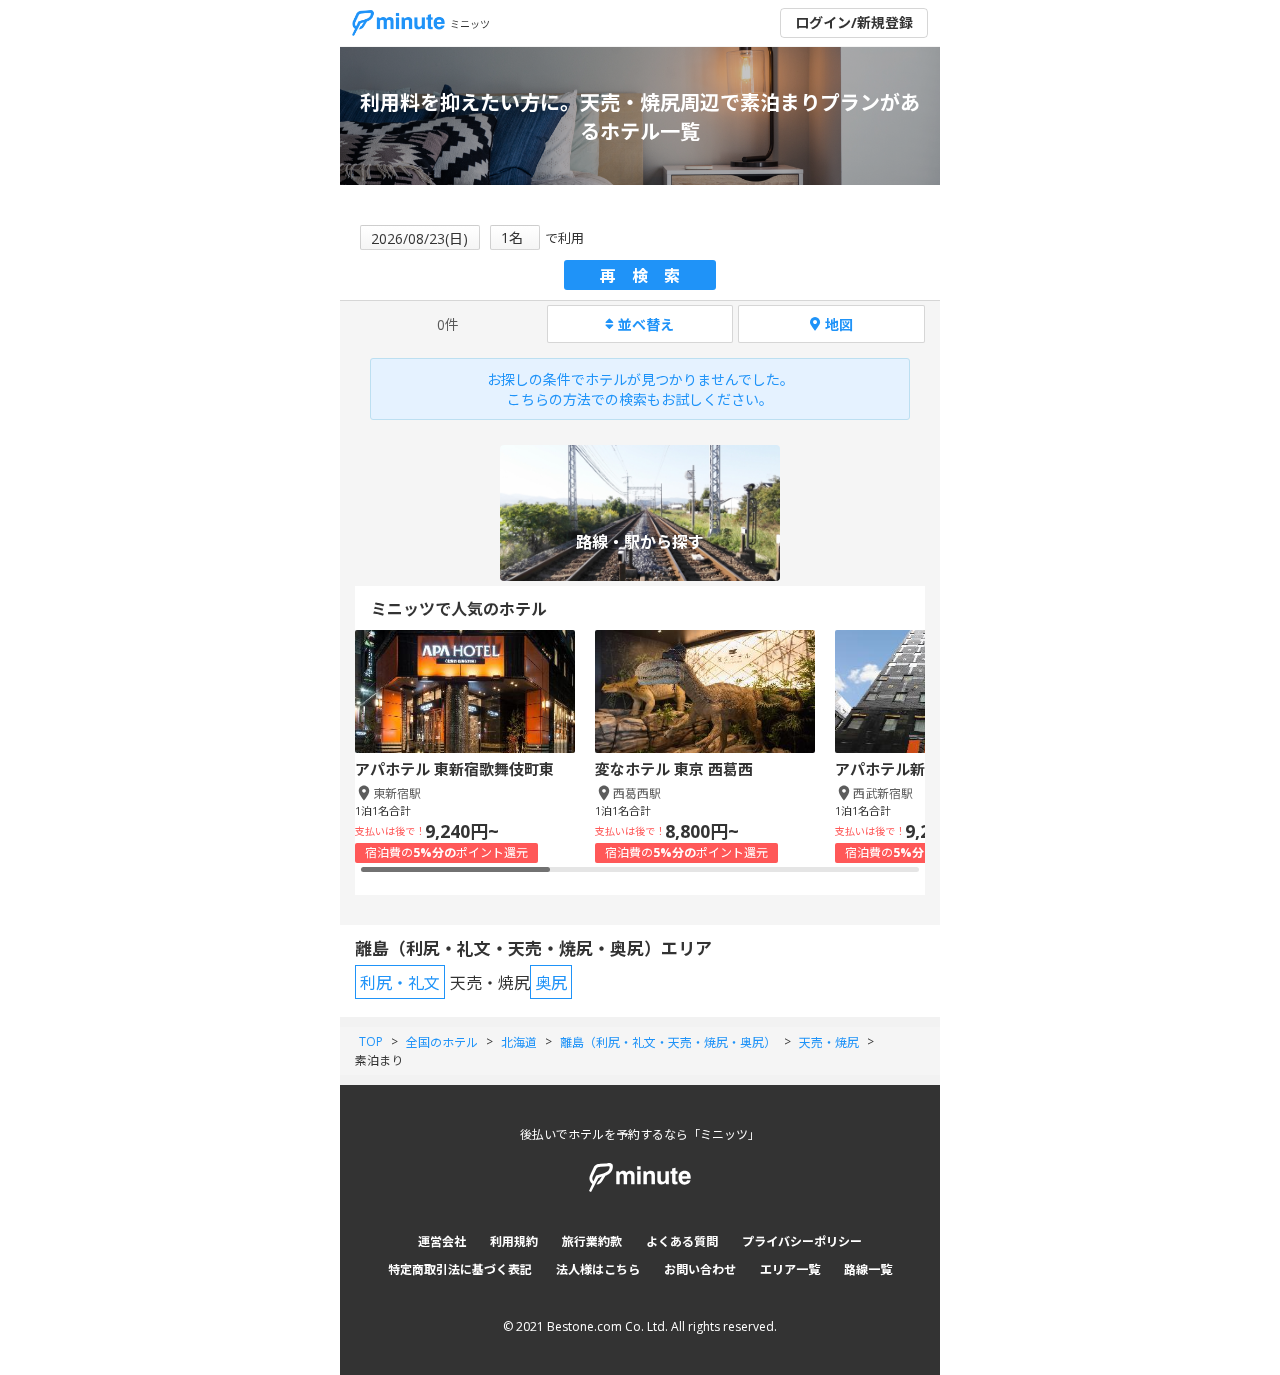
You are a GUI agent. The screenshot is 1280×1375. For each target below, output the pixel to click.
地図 (839, 324)
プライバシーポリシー (802, 1241)
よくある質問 (682, 1241)
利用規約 (514, 1241)
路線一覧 (868, 1269)
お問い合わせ (700, 1269)
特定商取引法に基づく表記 (460, 1269)
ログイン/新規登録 (854, 22)
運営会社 (442, 1241)
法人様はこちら (598, 1269)
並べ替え (646, 324)
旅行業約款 (592, 1241)
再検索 (648, 276)
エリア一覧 (790, 1269)
